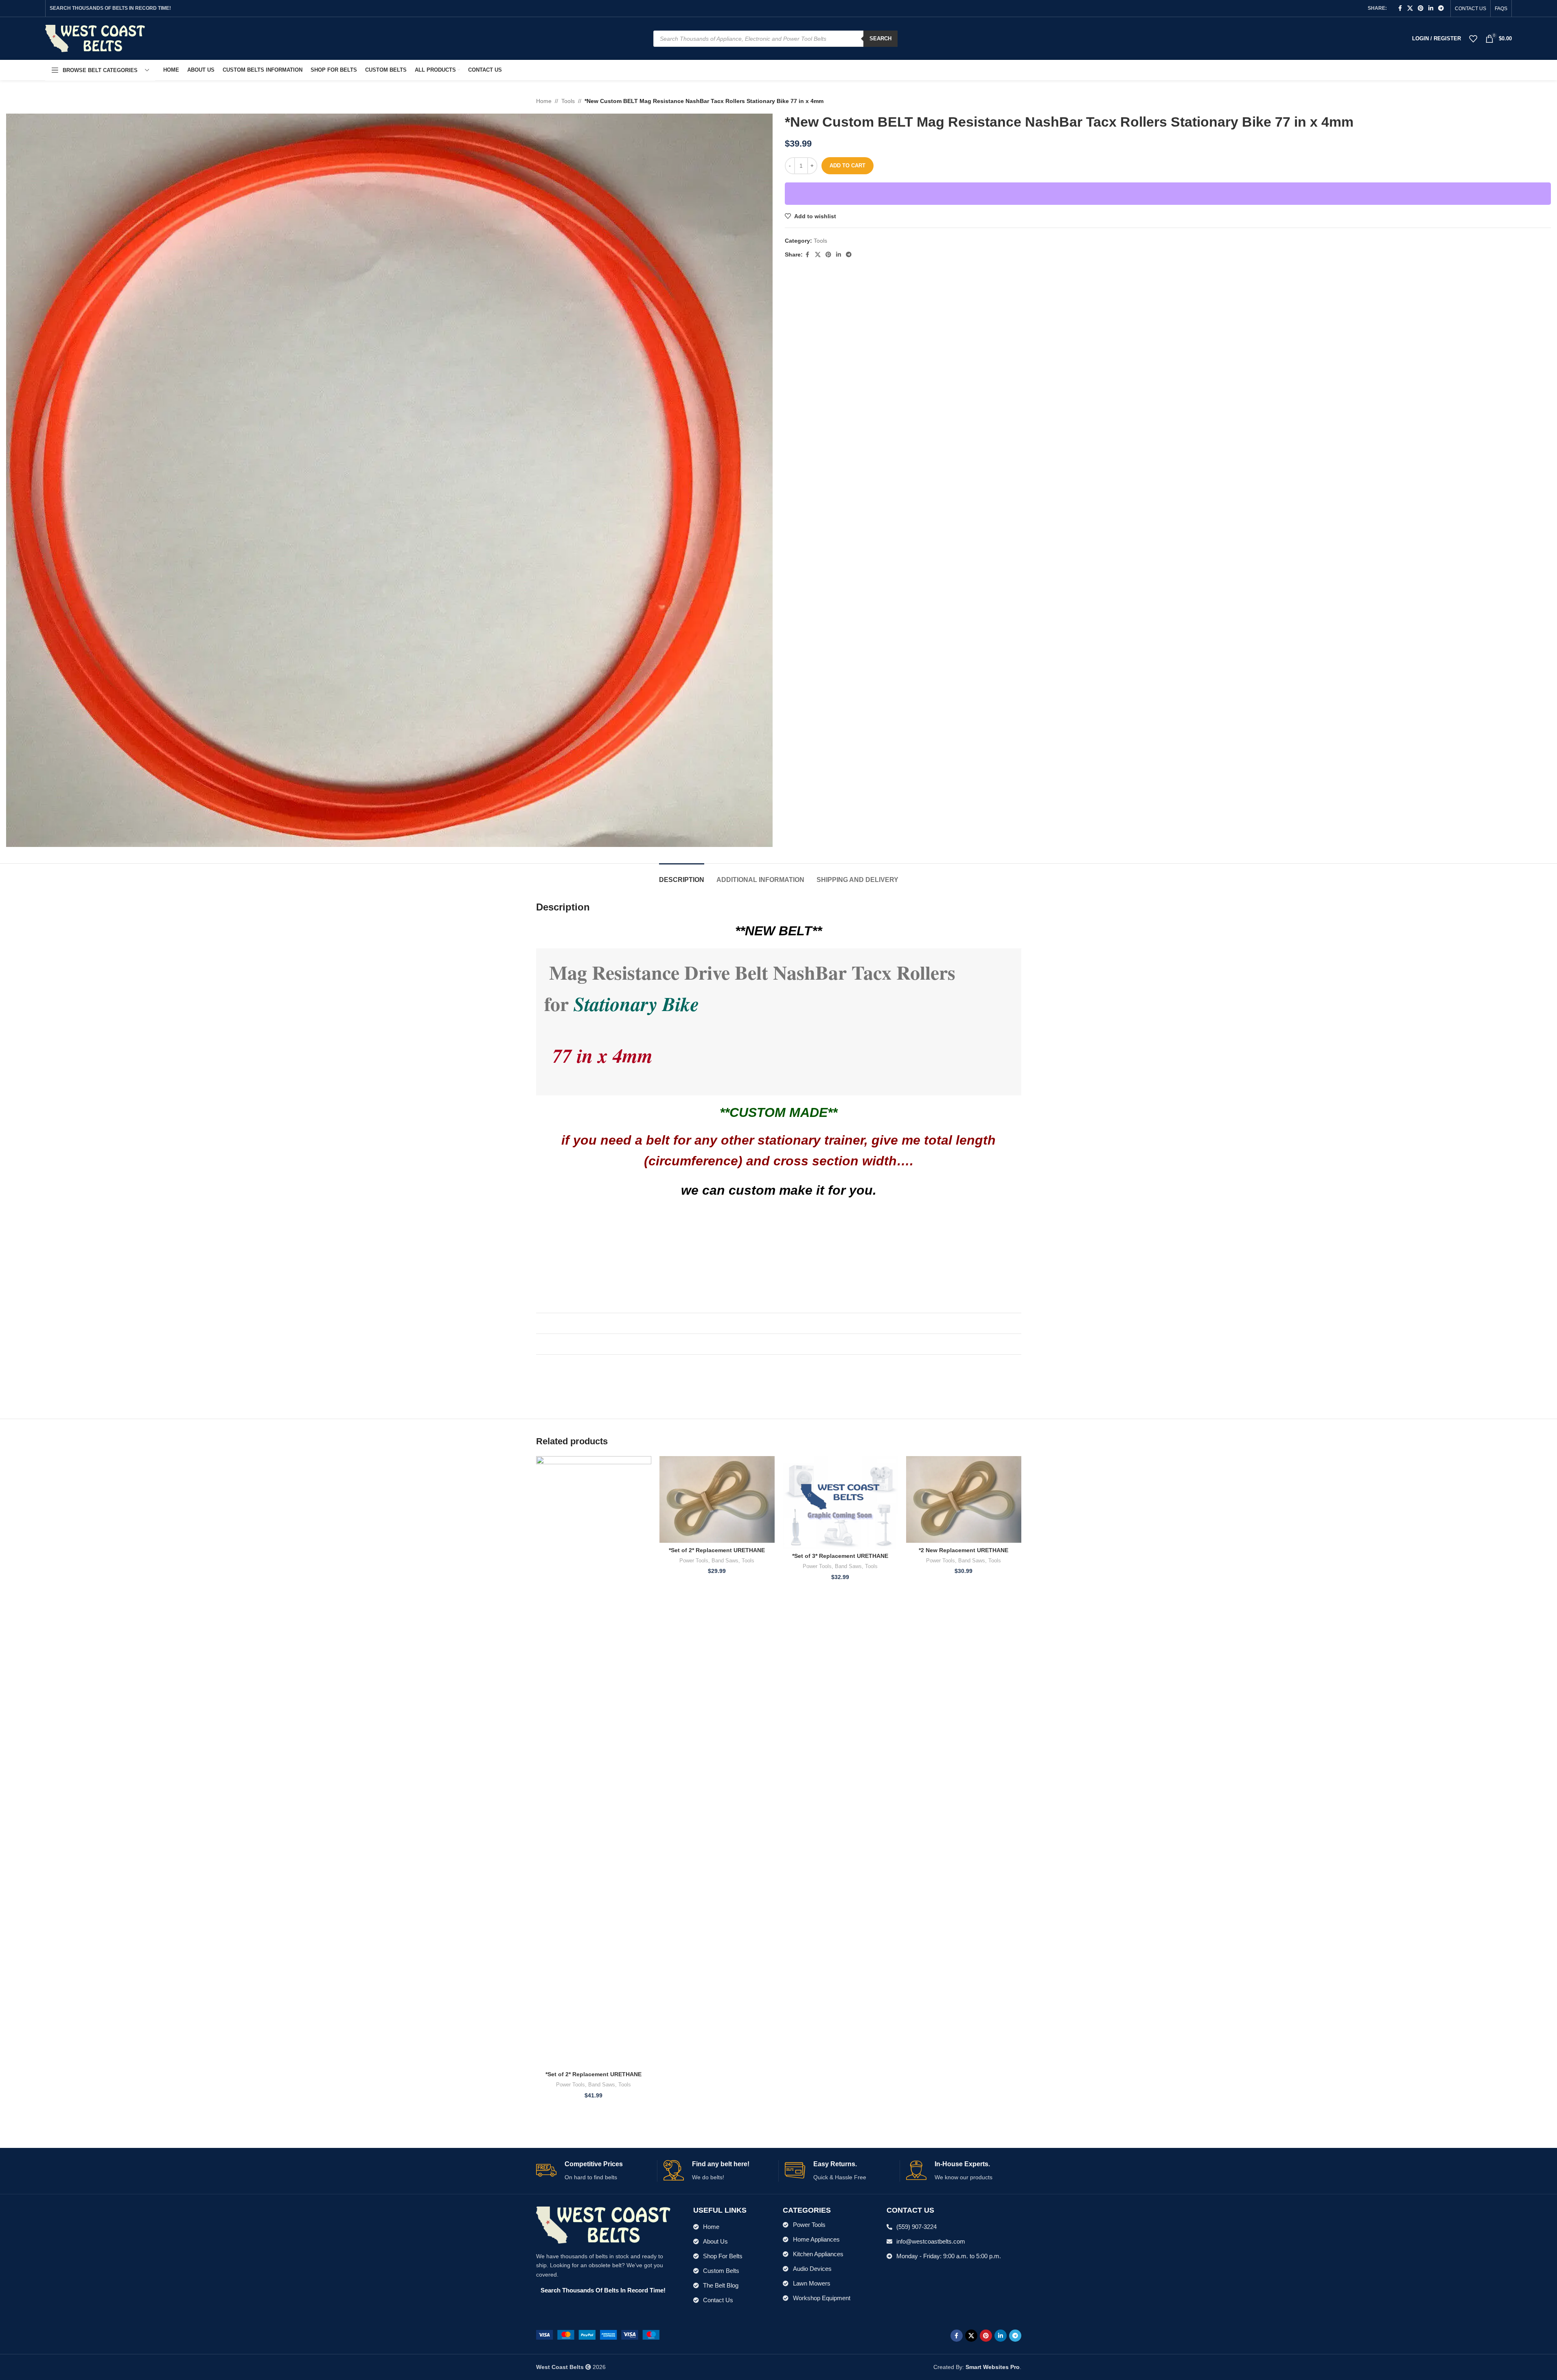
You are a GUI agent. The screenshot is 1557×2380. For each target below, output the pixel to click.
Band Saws (602, 2085)
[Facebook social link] (1400, 8)
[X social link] (1410, 8)
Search (880, 38)
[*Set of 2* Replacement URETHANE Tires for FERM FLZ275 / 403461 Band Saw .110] (717, 1499)
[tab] (682, 876)
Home (544, 101)
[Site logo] (95, 38)
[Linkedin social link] (1431, 8)
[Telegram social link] (1441, 8)
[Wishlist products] (1473, 39)
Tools (568, 101)
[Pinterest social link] (1421, 8)
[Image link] (598, 2334)
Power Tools (570, 2085)
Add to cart (847, 166)
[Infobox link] (593, 2171)
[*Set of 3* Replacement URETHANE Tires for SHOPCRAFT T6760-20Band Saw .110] (840, 1502)
